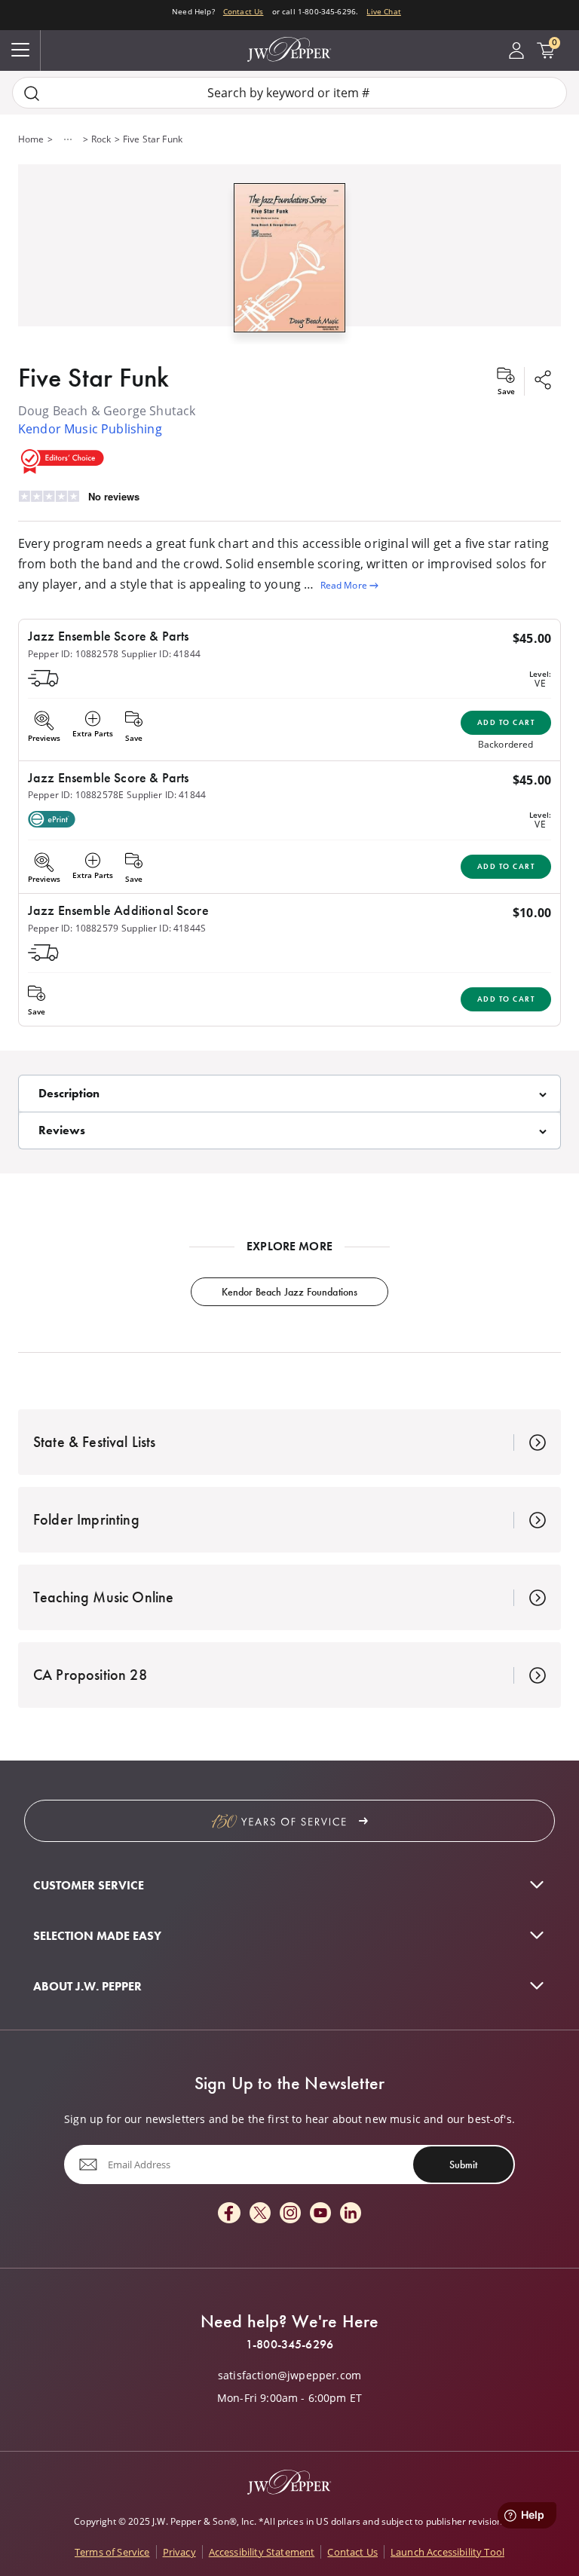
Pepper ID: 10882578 (73, 654)
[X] (260, 2214)
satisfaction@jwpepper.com (289, 2376)
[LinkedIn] (351, 2214)
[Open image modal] (290, 263)
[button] (289, 254)
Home (31, 139)
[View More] (68, 139)
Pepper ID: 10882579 (73, 928)
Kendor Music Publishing (90, 429)
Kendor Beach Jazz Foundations (290, 1292)
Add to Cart (506, 722)
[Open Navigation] (20, 50)
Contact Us (244, 11)
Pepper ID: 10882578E (76, 795)
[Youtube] (320, 2214)
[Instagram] (290, 2214)
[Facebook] (229, 2214)
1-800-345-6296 (289, 2345)
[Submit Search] (32, 93)
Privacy (179, 2552)
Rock (101, 139)
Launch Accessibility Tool (447, 2552)
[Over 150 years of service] (289, 1821)
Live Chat (383, 11)
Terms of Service (112, 2552)
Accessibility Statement (262, 2552)
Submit (463, 2165)
